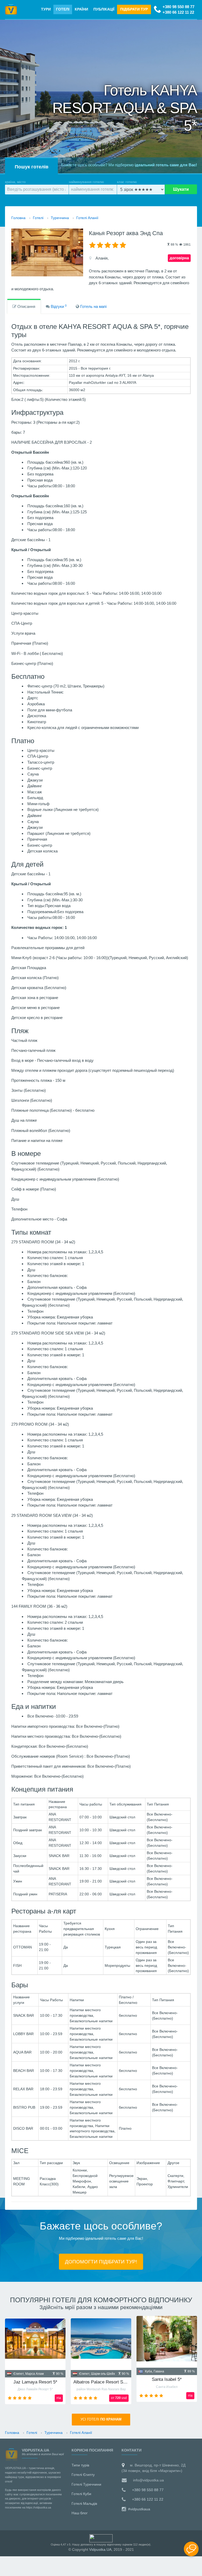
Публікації (104, 9)
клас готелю (127, 182)
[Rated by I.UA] (101, 2538)
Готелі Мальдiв (84, 2503)
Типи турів (80, 2465)
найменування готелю (86, 182)
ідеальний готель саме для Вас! (166, 165)
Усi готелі (101, 2419)
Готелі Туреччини (86, 2484)
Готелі (63, 9)
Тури (46, 9)
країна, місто (15, 182)
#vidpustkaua (139, 2509)
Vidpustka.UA (100, 2549)
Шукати (181, 189)
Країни (81, 9)
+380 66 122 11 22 (178, 12)
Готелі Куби (81, 2494)
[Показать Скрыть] (191, 2549)
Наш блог (80, 2513)
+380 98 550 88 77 (178, 7)
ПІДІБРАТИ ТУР (134, 9)
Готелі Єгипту (83, 2475)
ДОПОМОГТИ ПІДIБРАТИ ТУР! (101, 2262)
